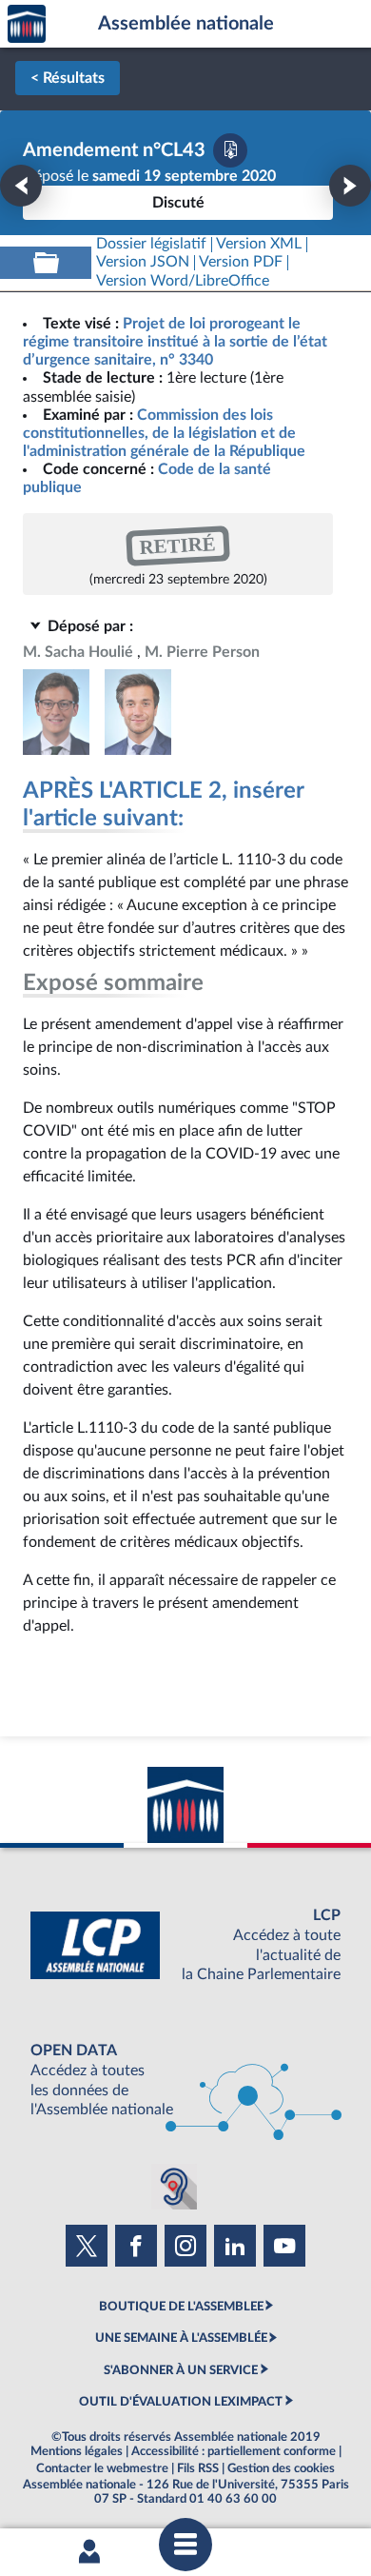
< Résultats (68, 78)
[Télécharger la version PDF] (230, 150)
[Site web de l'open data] (185, 2081)
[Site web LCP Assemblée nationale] (185, 1945)
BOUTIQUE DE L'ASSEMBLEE (181, 2307)
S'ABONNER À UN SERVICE (181, 2370)
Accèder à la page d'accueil (27, 24)
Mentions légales (77, 2451)
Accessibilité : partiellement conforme (234, 2451)
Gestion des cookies (281, 2468)
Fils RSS (198, 2468)
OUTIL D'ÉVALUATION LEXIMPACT (181, 2402)
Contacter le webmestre (102, 2468)
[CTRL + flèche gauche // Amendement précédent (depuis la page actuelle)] (21, 186)
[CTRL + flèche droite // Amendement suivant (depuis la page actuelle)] (350, 186)
